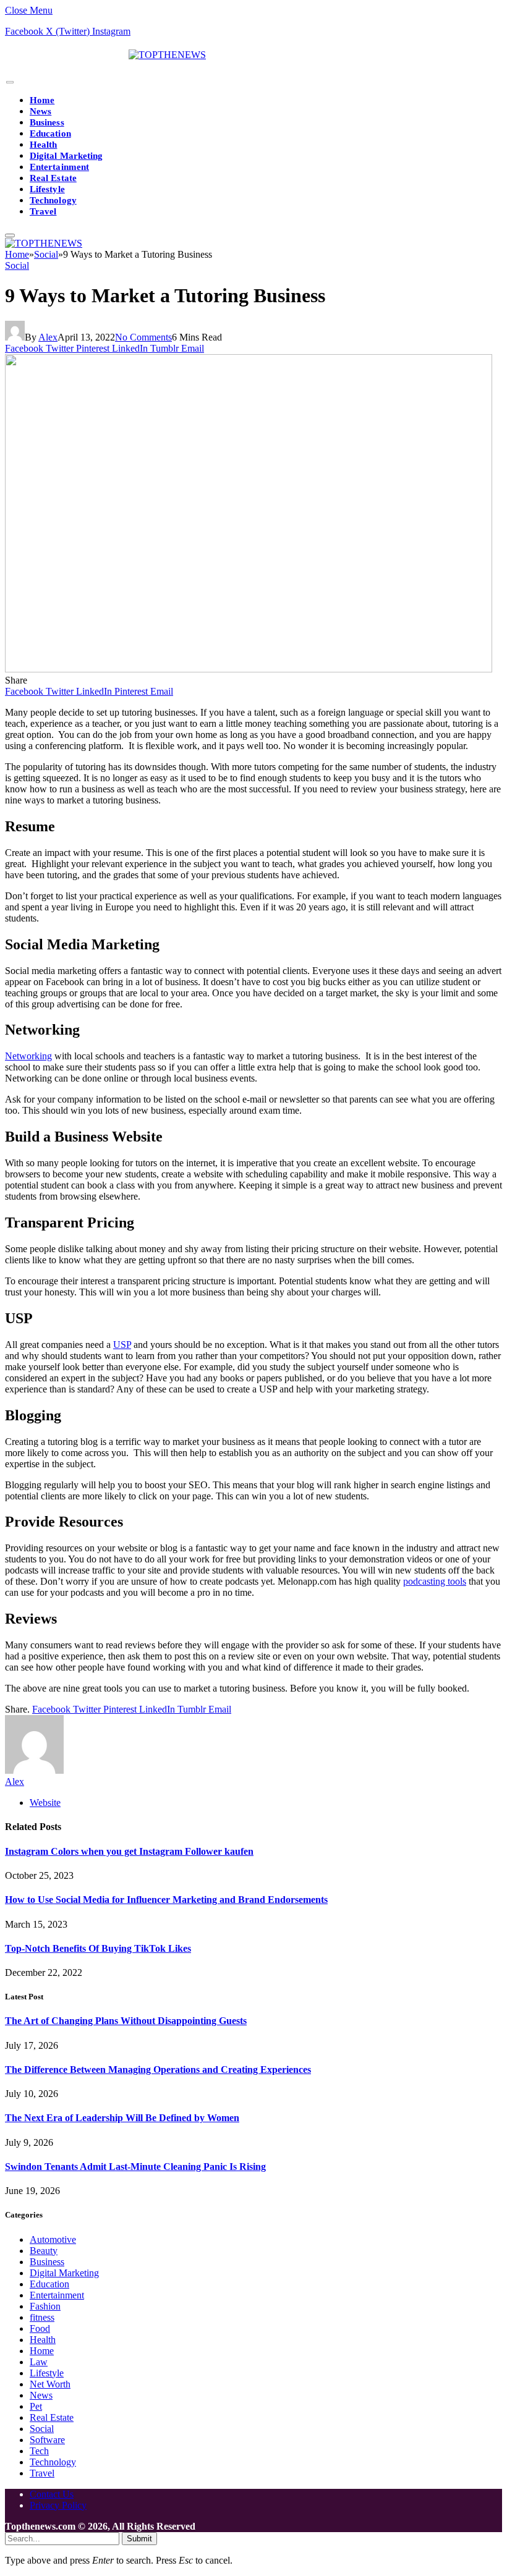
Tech (39, 2451)
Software (47, 2440)
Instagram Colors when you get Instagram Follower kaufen (129, 1851)
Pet (36, 2406)
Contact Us (52, 2494)
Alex (48, 337)
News (40, 111)
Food (40, 2328)
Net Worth (50, 2384)
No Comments (143, 337)
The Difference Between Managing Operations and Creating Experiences (158, 2070)
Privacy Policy (58, 2505)
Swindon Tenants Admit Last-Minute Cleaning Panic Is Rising (135, 2167)
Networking (28, 1056)
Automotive (53, 2239)
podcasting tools (435, 1581)
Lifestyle (47, 189)
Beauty (44, 2251)
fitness (42, 2317)
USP (122, 1345)
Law (39, 2362)
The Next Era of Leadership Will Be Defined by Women (122, 2118)
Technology (53, 200)
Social (17, 265)
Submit (139, 2539)
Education (50, 133)
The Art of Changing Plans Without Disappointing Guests (126, 2021)
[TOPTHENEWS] (105, 55)
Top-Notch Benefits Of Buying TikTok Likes (98, 1948)
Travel (43, 211)
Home (42, 100)
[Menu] (10, 83)
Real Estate (53, 178)
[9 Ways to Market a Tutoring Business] (249, 669)
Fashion (45, 2306)
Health (43, 145)
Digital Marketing (66, 156)
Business (47, 122)
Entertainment (59, 167)
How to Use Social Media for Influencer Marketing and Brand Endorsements (166, 1900)
